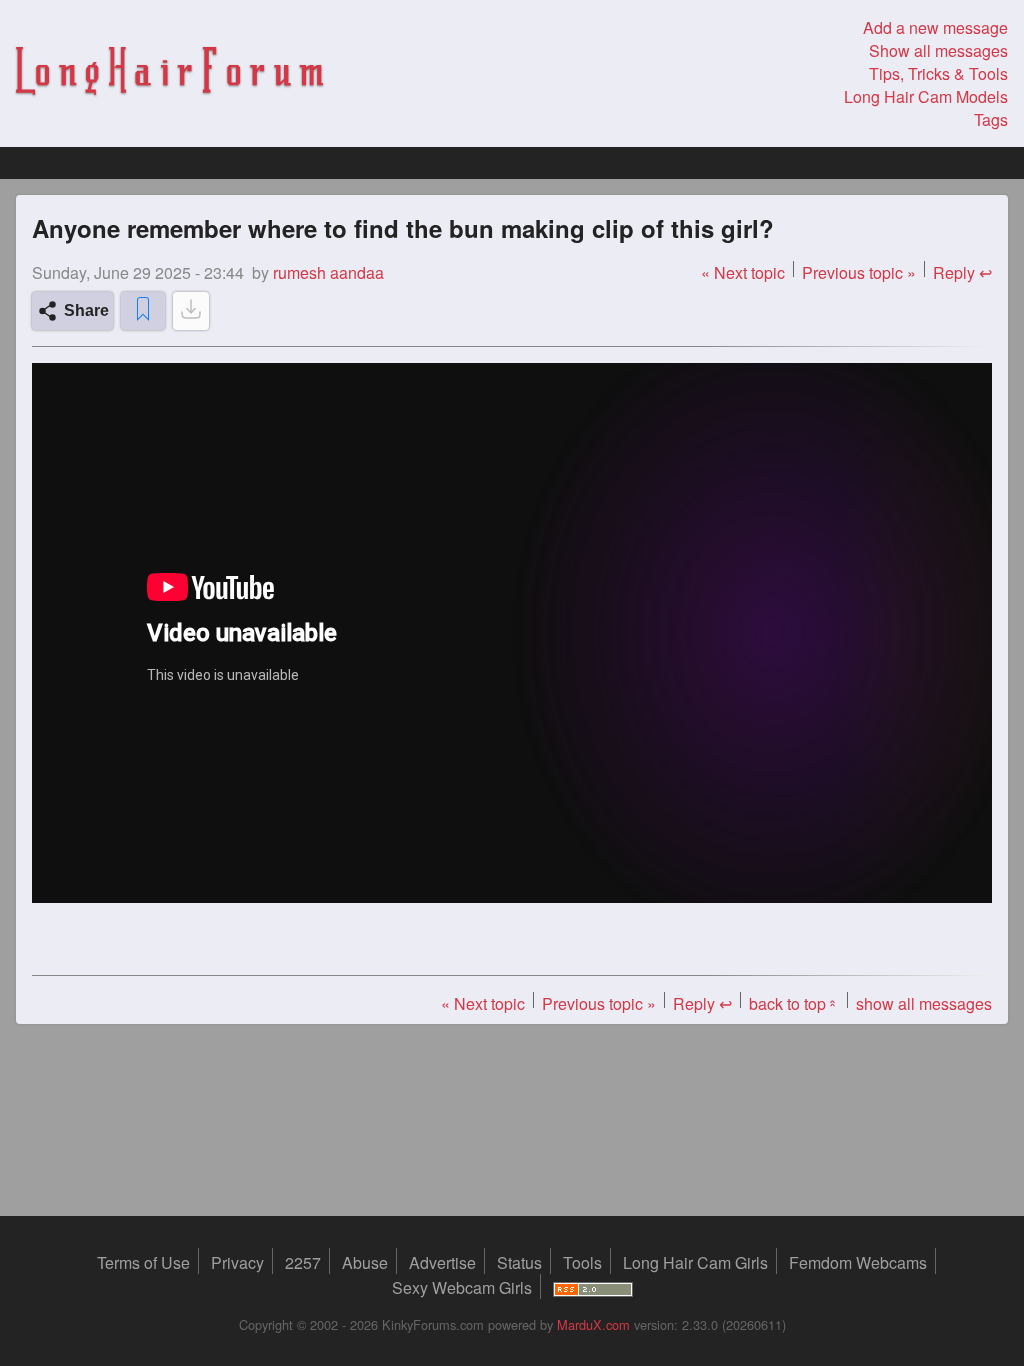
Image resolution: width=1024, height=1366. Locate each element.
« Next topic (743, 272)
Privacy (237, 1262)
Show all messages (938, 50)
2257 (303, 1262)
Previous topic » (859, 272)
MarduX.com (593, 1324)
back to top (794, 1003)
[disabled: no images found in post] (191, 311)
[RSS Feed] (593, 1287)
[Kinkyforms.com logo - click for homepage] (169, 73)
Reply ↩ (962, 272)
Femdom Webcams (858, 1262)
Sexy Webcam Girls (462, 1287)
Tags (991, 119)
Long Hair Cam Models (926, 96)
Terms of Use (143, 1262)
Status (519, 1262)
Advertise (442, 1262)
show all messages (924, 1003)
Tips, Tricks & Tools (938, 73)
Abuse (365, 1262)
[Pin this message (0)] (143, 311)
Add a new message (935, 27)
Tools (582, 1262)
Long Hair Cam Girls (695, 1262)
